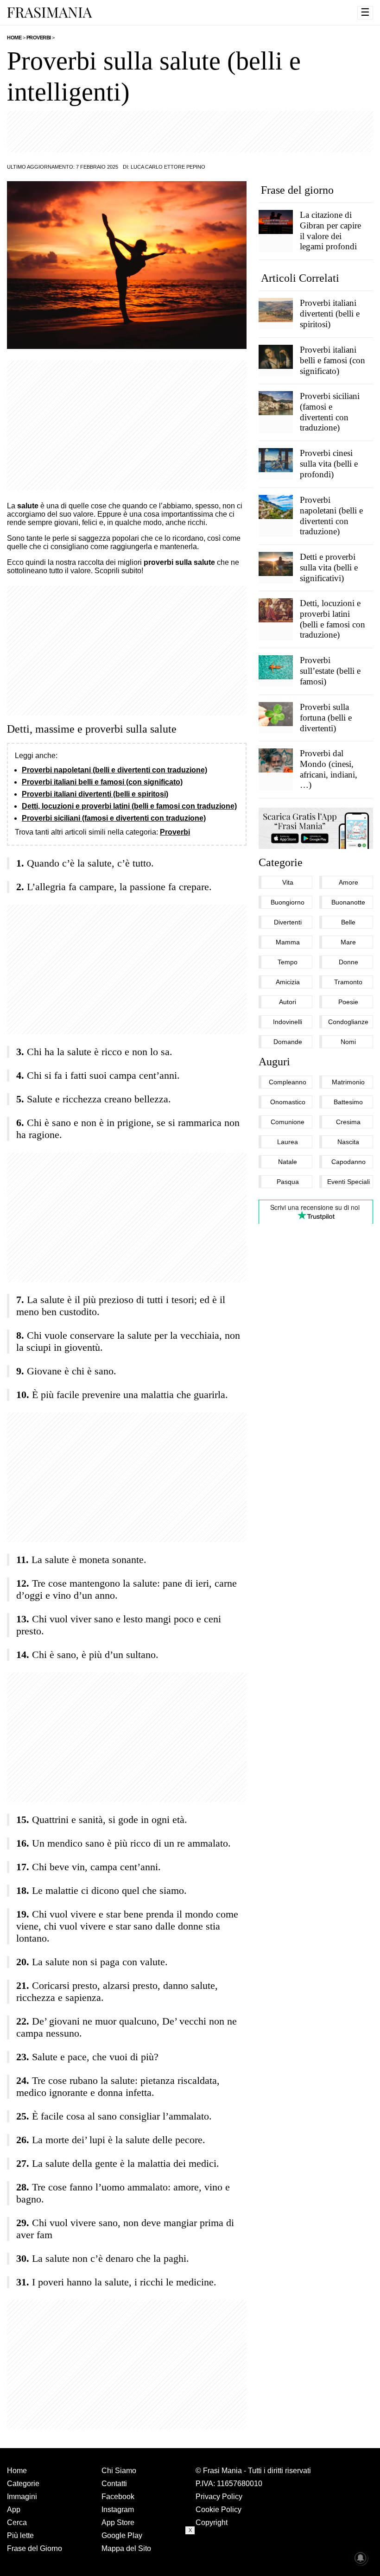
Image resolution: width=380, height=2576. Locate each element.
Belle (348, 922)
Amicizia (288, 982)
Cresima (348, 1122)
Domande (288, 1042)
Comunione (288, 1122)
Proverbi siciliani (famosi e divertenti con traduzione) (114, 818)
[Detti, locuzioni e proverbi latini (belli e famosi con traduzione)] (276, 610)
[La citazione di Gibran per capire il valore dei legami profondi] (276, 222)
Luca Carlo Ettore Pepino (168, 167)
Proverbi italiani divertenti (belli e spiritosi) (95, 794)
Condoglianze (348, 1022)
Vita (288, 882)
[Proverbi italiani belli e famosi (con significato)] (276, 356)
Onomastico (288, 1102)
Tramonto (348, 982)
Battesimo (348, 1102)
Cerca (17, 2522)
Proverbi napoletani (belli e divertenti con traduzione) (114, 770)
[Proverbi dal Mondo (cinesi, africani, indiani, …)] (276, 760)
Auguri (274, 1062)
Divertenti (288, 922)
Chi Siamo (119, 2471)
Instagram (118, 2510)
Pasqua (288, 1182)
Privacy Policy (219, 2497)
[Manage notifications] (361, 2558)
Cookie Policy (218, 2510)
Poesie (348, 1002)
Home (17, 2471)
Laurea (288, 1142)
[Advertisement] (190, 132)
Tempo (288, 962)
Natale (288, 1162)
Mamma (288, 942)
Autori (288, 1002)
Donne (348, 962)
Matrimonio (348, 1082)
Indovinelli (288, 1022)
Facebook (118, 2497)
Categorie (281, 862)
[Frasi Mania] (50, 12)
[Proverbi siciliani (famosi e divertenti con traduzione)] (276, 403)
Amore (348, 882)
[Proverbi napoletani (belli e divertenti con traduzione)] (276, 506)
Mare (348, 942)
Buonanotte (348, 902)
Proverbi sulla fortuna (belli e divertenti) (326, 718)
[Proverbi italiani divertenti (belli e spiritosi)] (276, 310)
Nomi (348, 1042)
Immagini (22, 2497)
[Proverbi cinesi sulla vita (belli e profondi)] (276, 460)
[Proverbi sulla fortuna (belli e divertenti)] (276, 714)
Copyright (212, 2522)
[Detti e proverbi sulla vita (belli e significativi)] (276, 563)
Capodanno (348, 1162)
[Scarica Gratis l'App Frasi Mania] (316, 828)
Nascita (348, 1142)
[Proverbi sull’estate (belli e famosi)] (276, 667)
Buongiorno (288, 902)
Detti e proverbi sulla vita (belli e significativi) (329, 567)
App (14, 2510)
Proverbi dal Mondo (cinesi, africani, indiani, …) (329, 769)
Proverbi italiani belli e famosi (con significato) (102, 782)
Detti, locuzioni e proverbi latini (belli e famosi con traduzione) (129, 806)
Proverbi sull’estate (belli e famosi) (330, 671)
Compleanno (288, 1082)
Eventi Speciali (348, 1182)
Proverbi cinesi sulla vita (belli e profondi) (329, 464)
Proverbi (175, 832)
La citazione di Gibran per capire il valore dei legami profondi (330, 231)
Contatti (114, 2484)
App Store (118, 2522)
